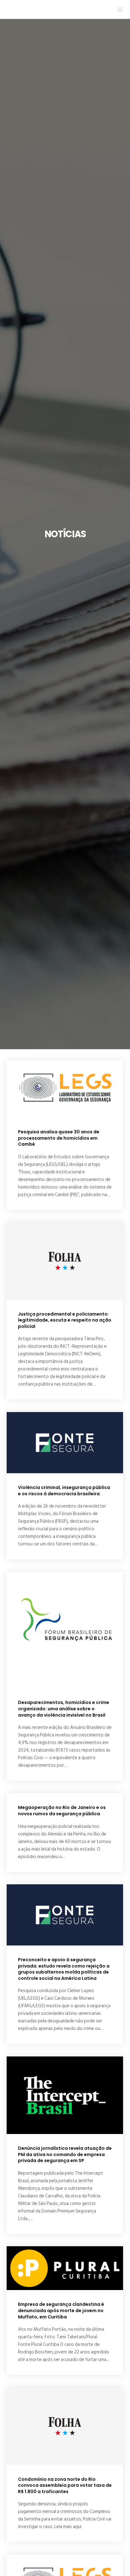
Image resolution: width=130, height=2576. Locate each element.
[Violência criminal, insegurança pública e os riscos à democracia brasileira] (65, 1443)
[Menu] (118, 9)
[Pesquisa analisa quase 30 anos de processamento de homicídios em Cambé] (65, 1089)
